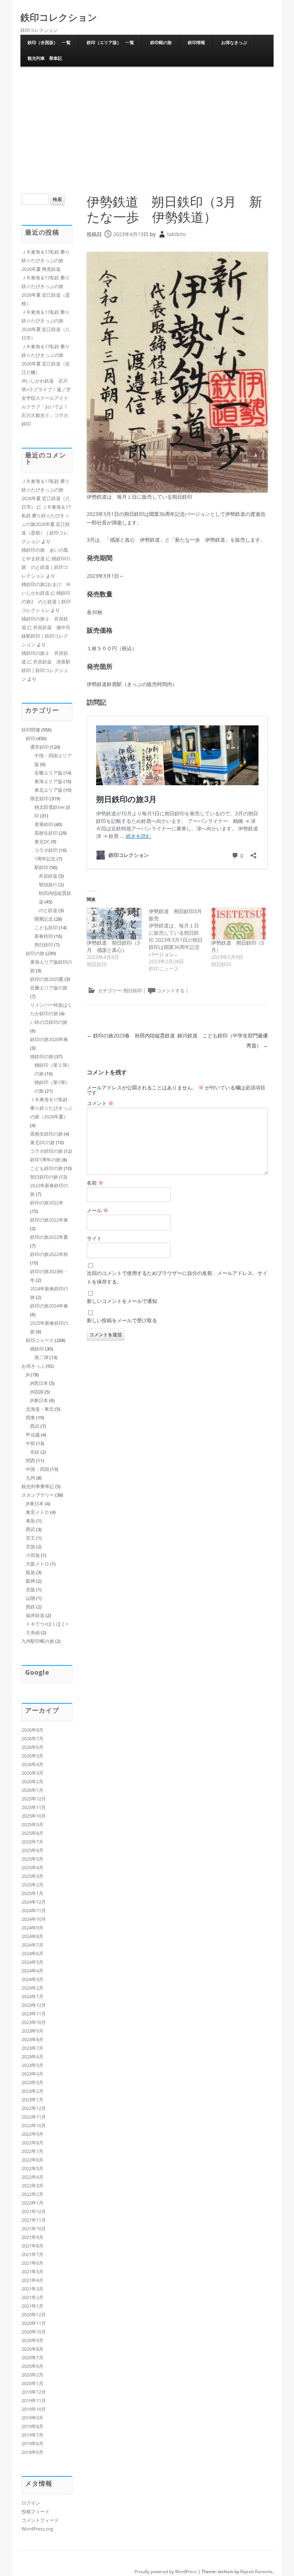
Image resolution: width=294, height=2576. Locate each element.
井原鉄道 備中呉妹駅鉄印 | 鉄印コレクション (46, 636)
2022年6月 (32, 2160)
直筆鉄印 (44, 824)
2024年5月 (32, 1962)
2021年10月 (34, 2229)
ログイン (31, 2503)
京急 (30, 1546)
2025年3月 (32, 1876)
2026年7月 (32, 1738)
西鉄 (30, 1607)
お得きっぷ (33, 1366)
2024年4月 (32, 1971)
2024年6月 (32, 1953)
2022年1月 (32, 2203)
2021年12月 (34, 2211)
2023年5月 (32, 2065)
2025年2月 (32, 1885)
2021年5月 (32, 2272)
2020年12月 (34, 2314)
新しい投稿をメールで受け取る (122, 1320)
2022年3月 (32, 2186)
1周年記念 (45, 859)
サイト (94, 1238)
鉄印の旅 (35, 953)
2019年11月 (34, 2400)
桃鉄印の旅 (42, 1056)
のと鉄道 (48, 910)
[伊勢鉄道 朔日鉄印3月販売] (180, 940)
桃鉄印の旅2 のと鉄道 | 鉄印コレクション (46, 601)
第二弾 (41, 1357)
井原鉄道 (48, 876)
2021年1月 (32, 2306)
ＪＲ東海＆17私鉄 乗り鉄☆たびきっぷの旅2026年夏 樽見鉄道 (46, 260)
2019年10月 (34, 2409)
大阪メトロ (37, 1564)
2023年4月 (32, 2074)
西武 (35, 1426)
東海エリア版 (48, 781)
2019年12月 (34, 2392)
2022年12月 (34, 2108)
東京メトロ (37, 1512)
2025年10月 (34, 1816)
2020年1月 (32, 2383)
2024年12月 (34, 1902)
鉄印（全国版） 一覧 (49, 42)
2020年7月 (32, 2357)
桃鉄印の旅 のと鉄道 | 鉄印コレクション (46, 567)
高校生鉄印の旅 (46, 1134)
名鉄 (35, 1452)
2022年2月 (32, 2194)
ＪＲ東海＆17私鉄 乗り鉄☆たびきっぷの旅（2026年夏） (51, 1108)
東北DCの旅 (42, 1142)
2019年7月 (32, 2435)
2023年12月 (34, 2005)
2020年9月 (32, 2340)
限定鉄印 (39, 798)
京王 (30, 1538)
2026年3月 (32, 1773)
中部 (30, 1443)
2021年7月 (32, 2254)
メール (98, 1210)
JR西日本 (39, 1383)
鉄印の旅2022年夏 (49, 1237)
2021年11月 (34, 2220)
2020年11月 (34, 2323)
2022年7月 (32, 2151)
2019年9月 (32, 2418)
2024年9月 (32, 1928)
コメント (100, 1103)
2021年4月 (32, 2280)
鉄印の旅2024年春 (49, 1306)
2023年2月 (32, 2091)
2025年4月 (32, 1867)
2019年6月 (32, 2443)
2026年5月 (32, 1756)
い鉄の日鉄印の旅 (49, 1022)
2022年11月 (34, 2117)
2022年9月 (32, 2134)
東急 (30, 1521)
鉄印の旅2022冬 (47, 1203)
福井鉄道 (35, 1615)
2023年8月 (32, 2039)
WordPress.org (37, 2529)
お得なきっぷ (234, 42)
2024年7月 (32, 1945)
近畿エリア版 (48, 773)
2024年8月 (32, 1936)
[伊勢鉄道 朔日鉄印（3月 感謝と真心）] (114, 924)
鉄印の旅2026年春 (49, 1039)
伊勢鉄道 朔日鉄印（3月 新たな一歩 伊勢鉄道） (174, 209)
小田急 (33, 1555)
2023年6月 (32, 2057)
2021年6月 (32, 2263)
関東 (30, 1417)
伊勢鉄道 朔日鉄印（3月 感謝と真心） (113, 946)
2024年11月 (34, 1910)
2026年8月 (32, 1730)
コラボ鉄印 (46, 850)
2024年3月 (32, 1979)
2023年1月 (32, 2100)
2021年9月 (32, 2237)
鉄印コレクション (59, 17)
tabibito (176, 234)
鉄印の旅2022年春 (49, 1220)
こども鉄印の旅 (46, 1168)
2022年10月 (34, 2125)
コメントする (171, 990)
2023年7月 (32, 2048)
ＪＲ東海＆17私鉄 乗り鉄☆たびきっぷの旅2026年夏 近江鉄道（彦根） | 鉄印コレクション (46, 524)
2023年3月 (32, 2082)
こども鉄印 (46, 927)
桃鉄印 (37, 1349)
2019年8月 (32, 2426)
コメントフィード (40, 2520)
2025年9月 (32, 1824)
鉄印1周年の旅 (45, 1160)
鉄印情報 (196, 42)
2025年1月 (32, 1893)
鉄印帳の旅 (161, 42)
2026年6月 (32, 1747)
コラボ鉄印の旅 (46, 1151)
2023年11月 (34, 2014)
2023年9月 (32, 2031)
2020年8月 (32, 2349)
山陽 (30, 1598)
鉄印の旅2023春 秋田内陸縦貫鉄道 (131, 1035)
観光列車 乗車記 (45, 58)
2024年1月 (32, 1996)
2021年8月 (32, 2246)
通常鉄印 (39, 747)
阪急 (30, 1572)
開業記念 (44, 919)
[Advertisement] (147, 129)
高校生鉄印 (46, 833)
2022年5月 (32, 2168)
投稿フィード (35, 2512)
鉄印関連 (31, 730)
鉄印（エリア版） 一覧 (110, 42)
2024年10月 (34, 1919)
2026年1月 (32, 1790)
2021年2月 (32, 2297)
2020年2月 (32, 2375)
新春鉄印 (44, 936)
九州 (30, 1478)
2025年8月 (32, 1833)
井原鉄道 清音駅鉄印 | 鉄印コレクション (46, 670)
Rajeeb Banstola (256, 2572)
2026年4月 (32, 1764)
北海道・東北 (40, 1409)
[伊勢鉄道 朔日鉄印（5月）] (239, 924)
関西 (30, 1460)
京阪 (30, 1589)
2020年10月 (34, 2332)
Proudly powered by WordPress (166, 2572)
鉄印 (30, 738)
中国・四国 (37, 1469)
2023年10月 (34, 2022)
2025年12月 (34, 1799)
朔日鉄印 (133, 990)
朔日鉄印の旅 (44, 1177)
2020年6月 (32, 2366)
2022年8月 (32, 2143)
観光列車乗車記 (38, 1486)
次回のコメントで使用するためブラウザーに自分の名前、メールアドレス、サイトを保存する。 (177, 1277)
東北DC (42, 841)
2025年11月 (34, 1807)
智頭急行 (48, 884)
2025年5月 (32, 1859)
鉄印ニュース (40, 1340)
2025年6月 (32, 1850)
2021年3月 (32, 2289)
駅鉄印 (41, 867)
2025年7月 (32, 1842)
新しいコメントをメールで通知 (122, 1301)
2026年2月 (32, 1781)
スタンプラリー (38, 1495)
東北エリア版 (48, 790)
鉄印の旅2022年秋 (49, 1254)
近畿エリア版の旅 (49, 988)
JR (28, 1375)
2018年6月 (32, 2452)
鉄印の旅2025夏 (47, 979)
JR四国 (37, 1392)
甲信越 (33, 1435)
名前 (95, 1183)
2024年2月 (32, 1988)
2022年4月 (32, 2177)
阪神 (30, 1581)
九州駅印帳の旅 (38, 1641)
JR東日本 (39, 1400)
